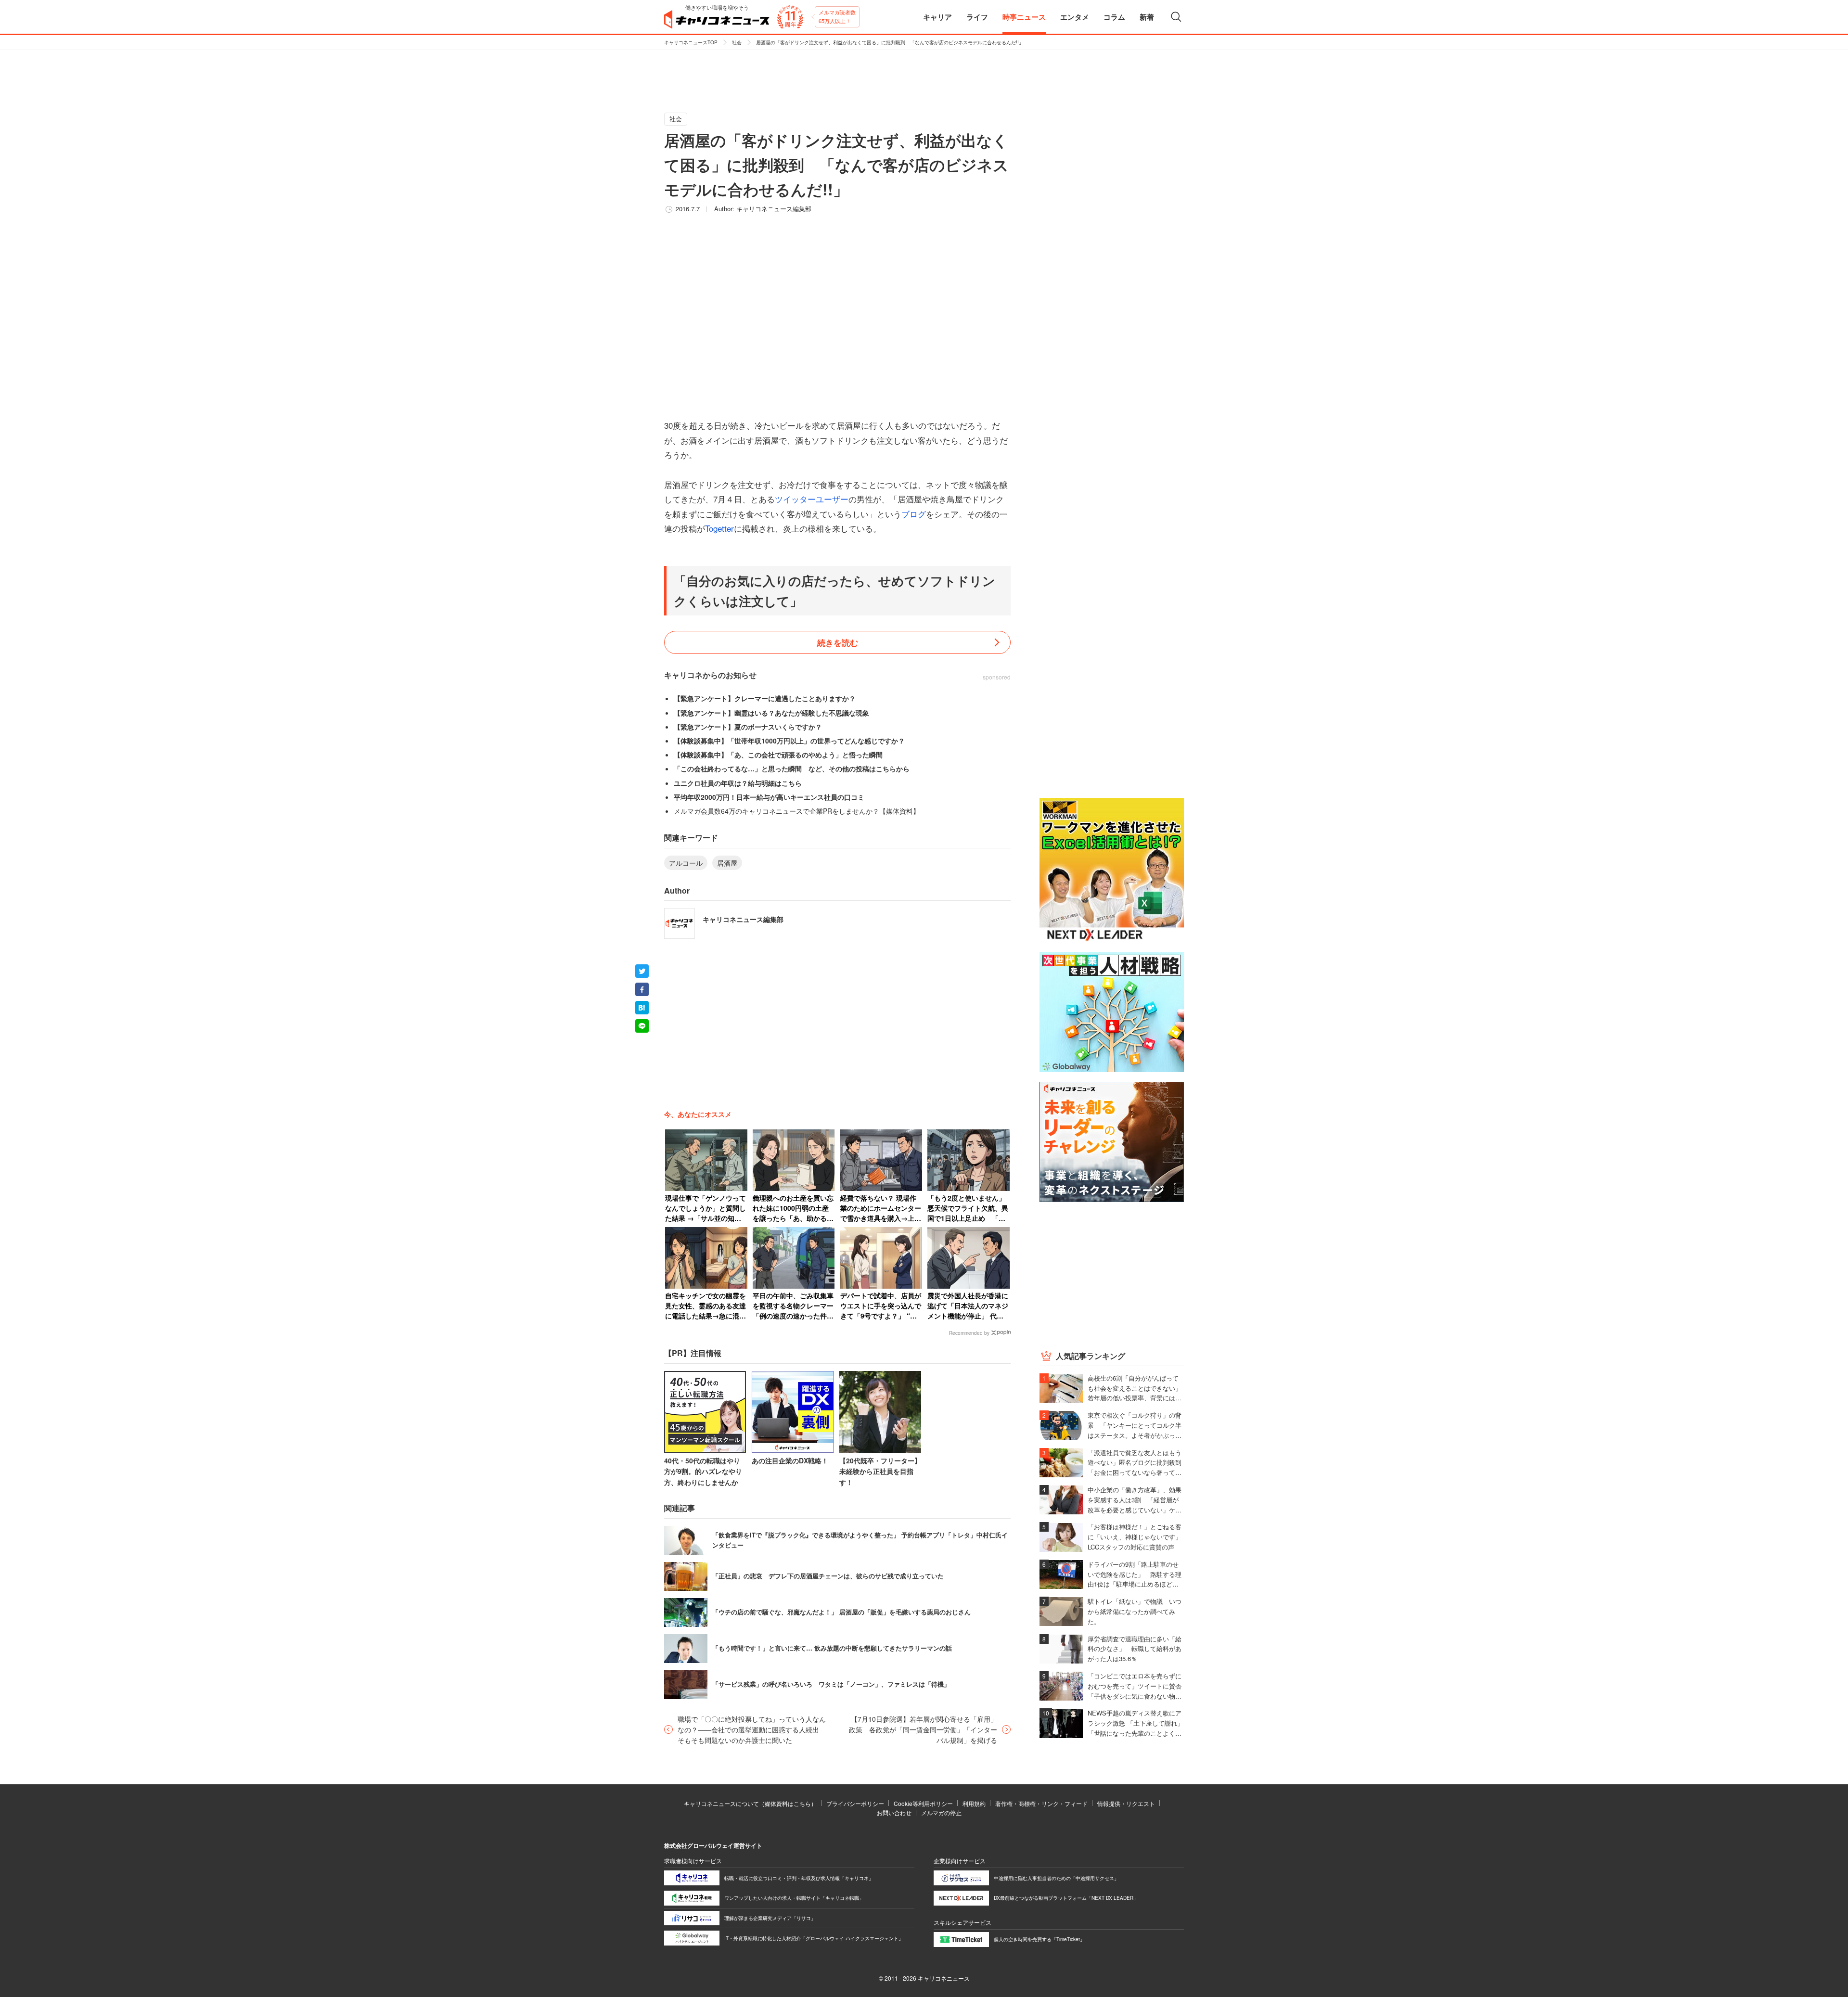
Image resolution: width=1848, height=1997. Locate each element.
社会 (737, 42)
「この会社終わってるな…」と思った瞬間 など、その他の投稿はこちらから (792, 768)
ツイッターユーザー (812, 499)
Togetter (719, 528)
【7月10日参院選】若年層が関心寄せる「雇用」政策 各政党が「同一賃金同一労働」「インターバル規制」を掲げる (923, 1730)
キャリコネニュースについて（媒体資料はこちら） (750, 1803)
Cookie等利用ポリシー (923, 1803)
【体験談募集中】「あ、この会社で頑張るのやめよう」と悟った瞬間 (778, 755)
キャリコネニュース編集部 (774, 209)
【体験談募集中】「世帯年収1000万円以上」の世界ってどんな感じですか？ (789, 741)
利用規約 (974, 1803)
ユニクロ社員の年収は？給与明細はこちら (738, 783)
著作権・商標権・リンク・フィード (1041, 1803)
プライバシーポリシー (855, 1803)
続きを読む (838, 642)
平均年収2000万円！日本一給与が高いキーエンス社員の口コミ (769, 797)
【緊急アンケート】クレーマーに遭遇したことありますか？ (765, 698)
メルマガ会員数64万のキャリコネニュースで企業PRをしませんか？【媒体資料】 (797, 811)
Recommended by (969, 1333)
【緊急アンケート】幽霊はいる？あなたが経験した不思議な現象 (771, 713)
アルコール (686, 863)
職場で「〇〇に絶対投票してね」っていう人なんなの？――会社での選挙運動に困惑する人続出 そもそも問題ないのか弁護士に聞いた (752, 1730)
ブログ (914, 514)
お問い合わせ (894, 1812)
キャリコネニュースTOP (691, 42)
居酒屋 (727, 863)
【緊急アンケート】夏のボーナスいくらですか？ (748, 727)
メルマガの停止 (941, 1812)
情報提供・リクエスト (1126, 1803)
